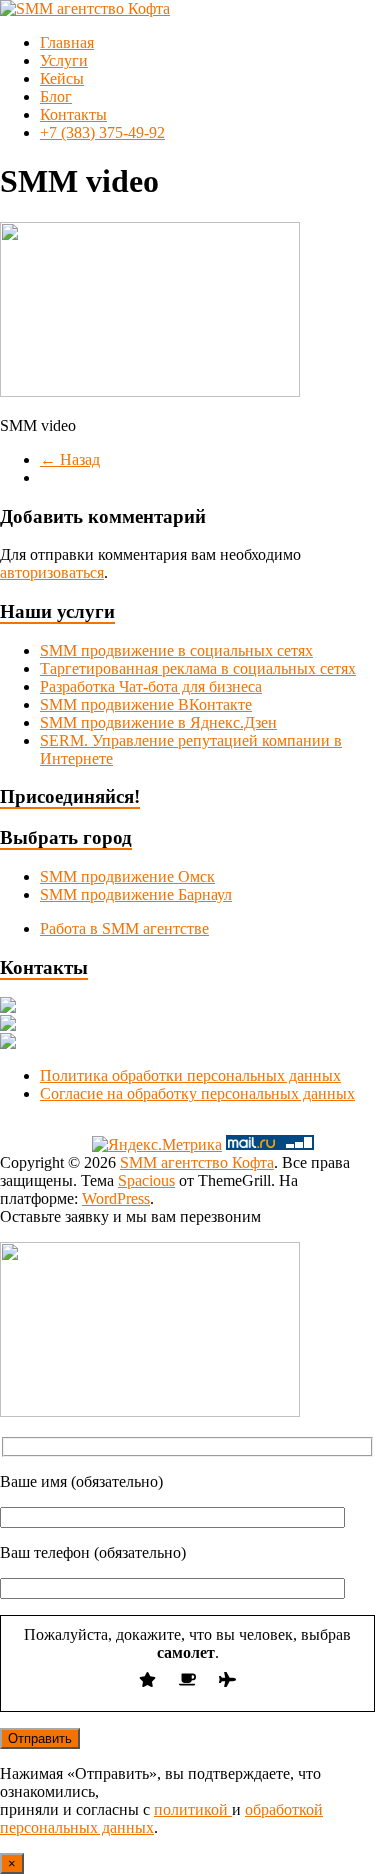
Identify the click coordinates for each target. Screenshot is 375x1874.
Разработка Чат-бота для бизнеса (151, 686)
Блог (56, 96)
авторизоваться (52, 572)
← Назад (70, 459)
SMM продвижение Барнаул (136, 894)
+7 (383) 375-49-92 (102, 132)
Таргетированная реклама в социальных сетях (198, 668)
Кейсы (62, 78)
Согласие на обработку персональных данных (197, 1093)
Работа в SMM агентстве (124, 928)
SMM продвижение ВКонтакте (146, 704)
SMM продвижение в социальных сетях (176, 650)
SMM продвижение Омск (127, 876)
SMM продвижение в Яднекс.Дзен (158, 722)
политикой (193, 1809)
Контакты (73, 114)
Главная (67, 42)
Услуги (64, 60)
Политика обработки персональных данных (190, 1075)
